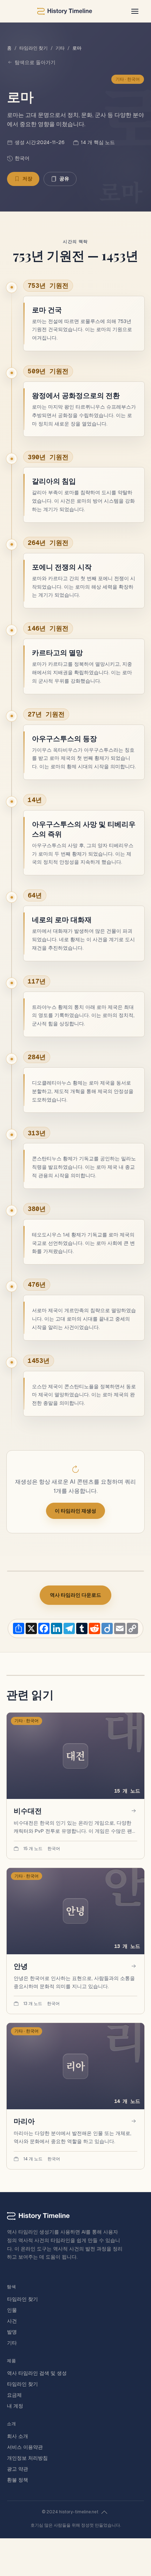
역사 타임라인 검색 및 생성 (37, 2373)
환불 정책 (18, 2480)
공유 (64, 179)
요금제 (14, 2395)
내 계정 (15, 2406)
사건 (12, 2321)
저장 (27, 179)
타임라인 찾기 (34, 48)
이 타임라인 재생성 (75, 1511)
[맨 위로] (104, 2512)
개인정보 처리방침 (27, 2458)
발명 (12, 2332)
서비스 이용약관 (25, 2447)
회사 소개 (18, 2436)
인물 (12, 2310)
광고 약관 (18, 2469)
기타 (60, 48)
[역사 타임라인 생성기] (65, 11)
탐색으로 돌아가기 (35, 62)
